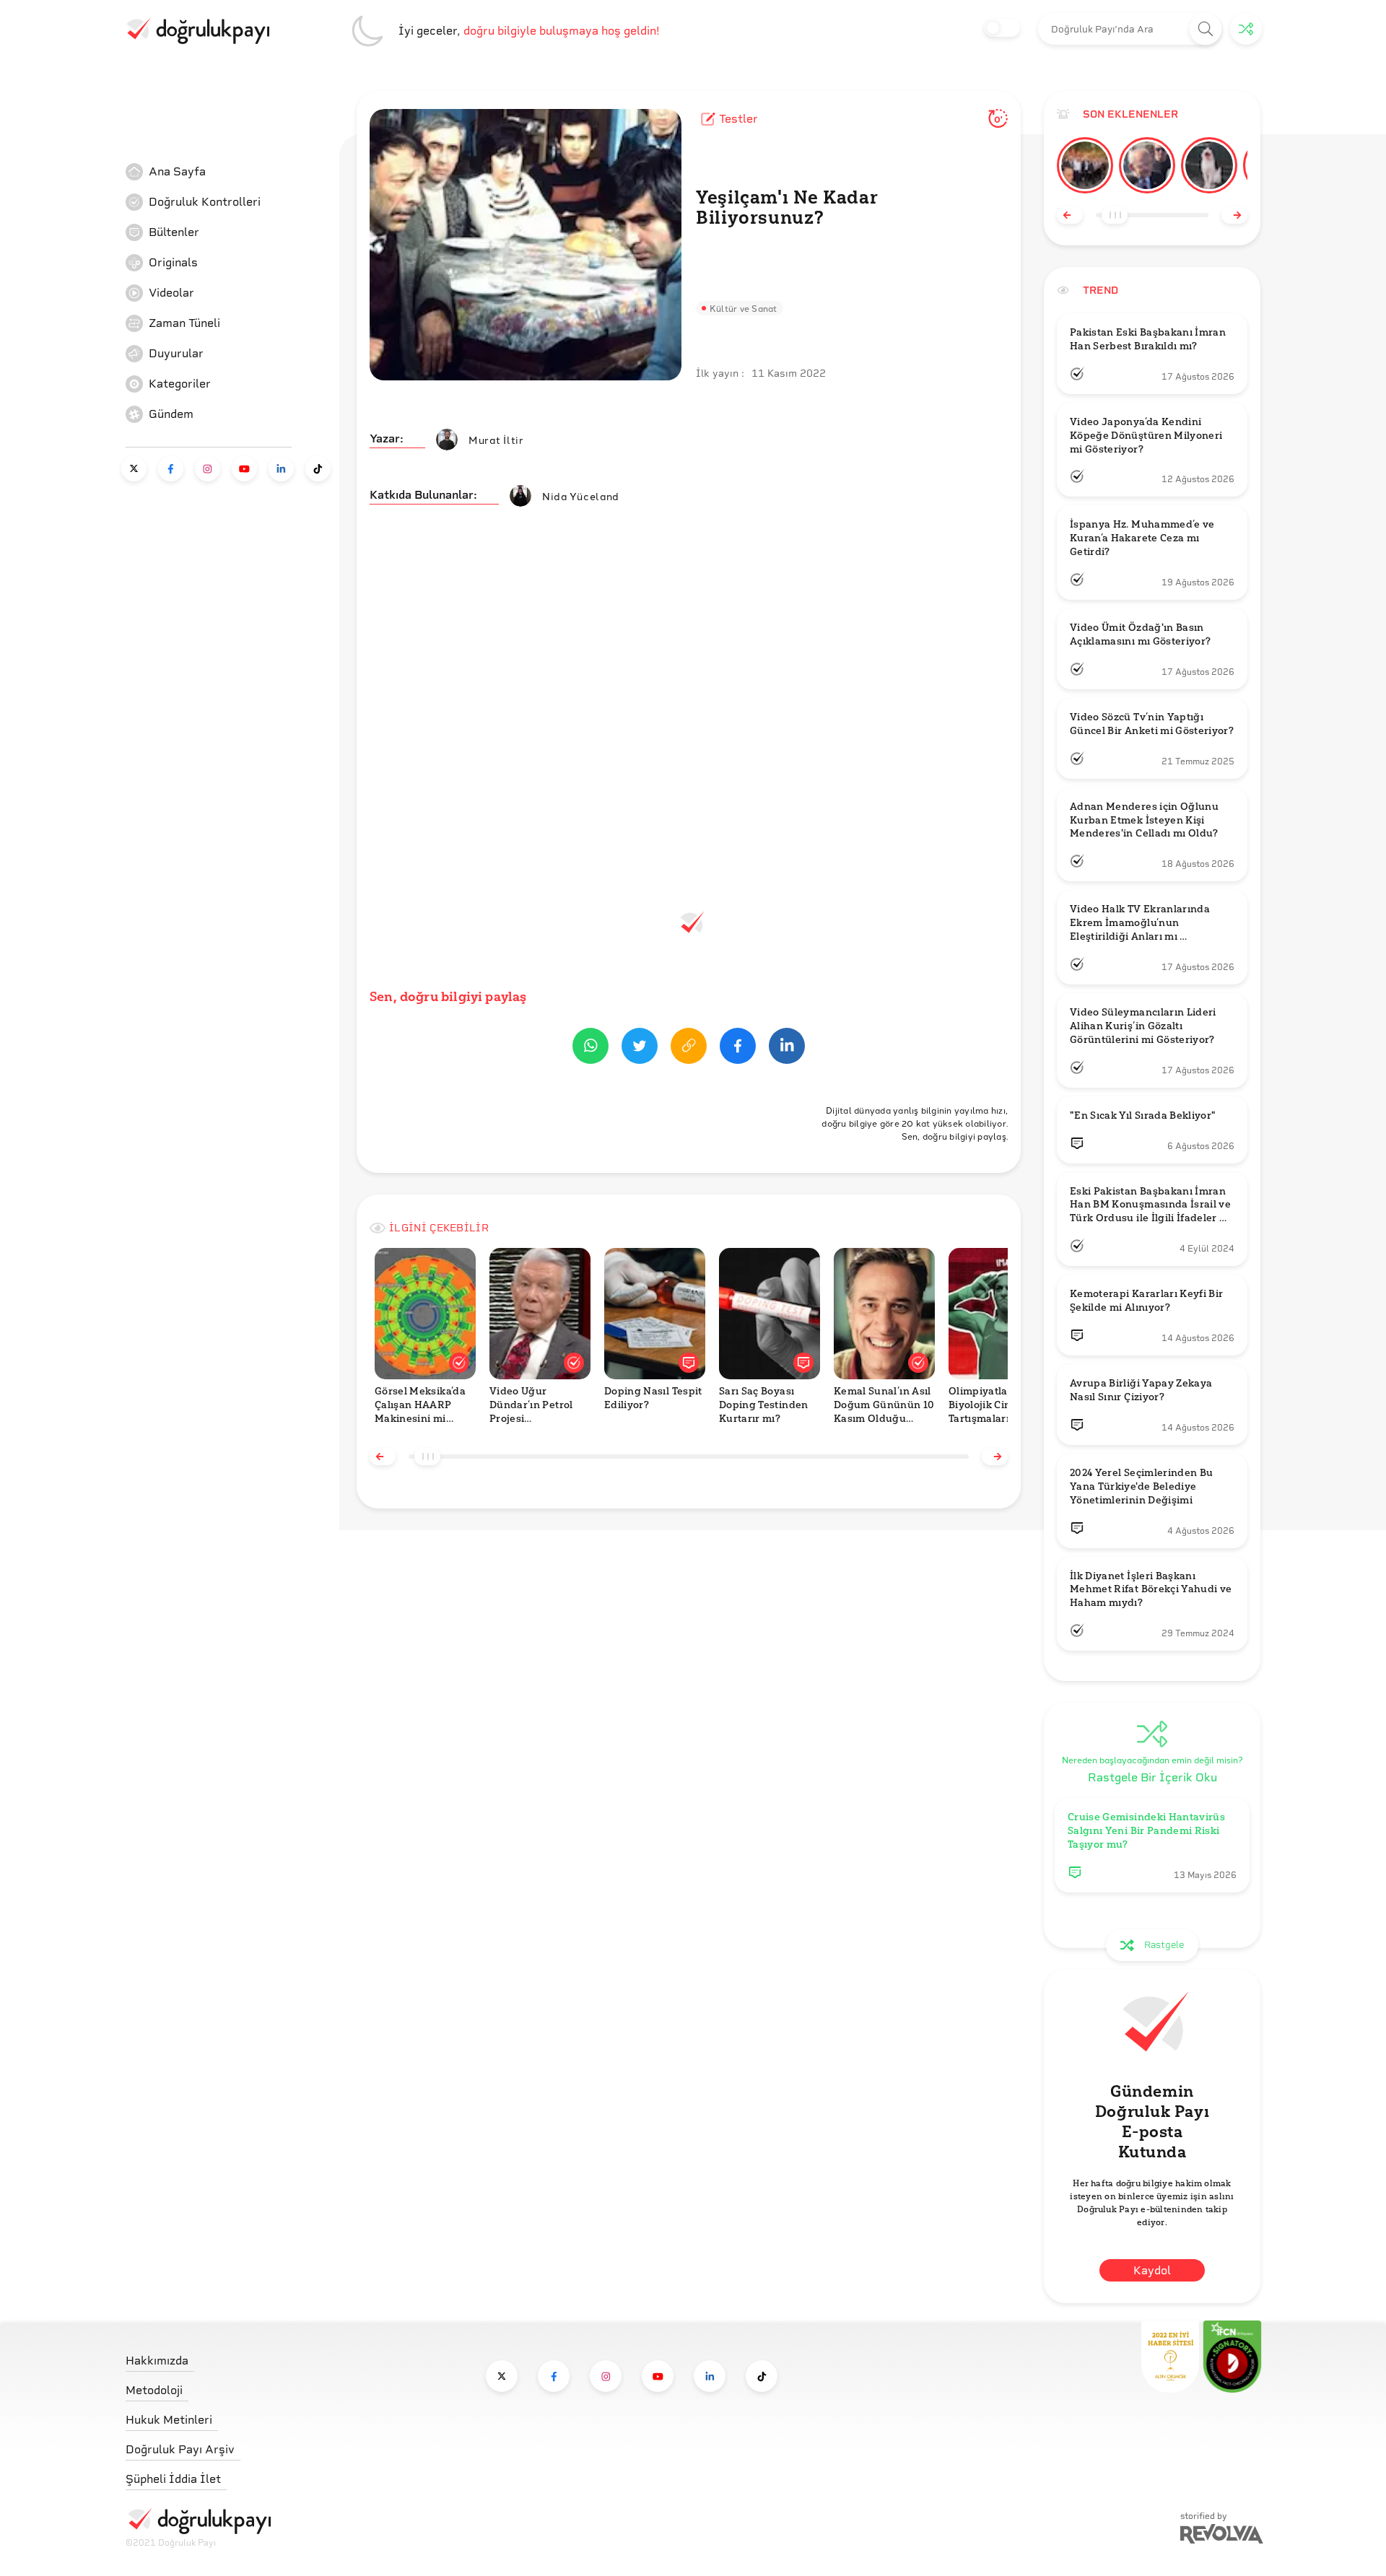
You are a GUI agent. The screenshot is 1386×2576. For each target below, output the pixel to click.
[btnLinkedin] (787, 1048)
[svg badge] (1232, 2357)
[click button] (1206, 29)
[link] (234, 172)
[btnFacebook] (738, 1048)
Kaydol (1152, 2270)
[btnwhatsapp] (590, 1048)
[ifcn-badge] (1170, 2357)
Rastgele (1164, 1945)
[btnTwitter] (640, 1048)
